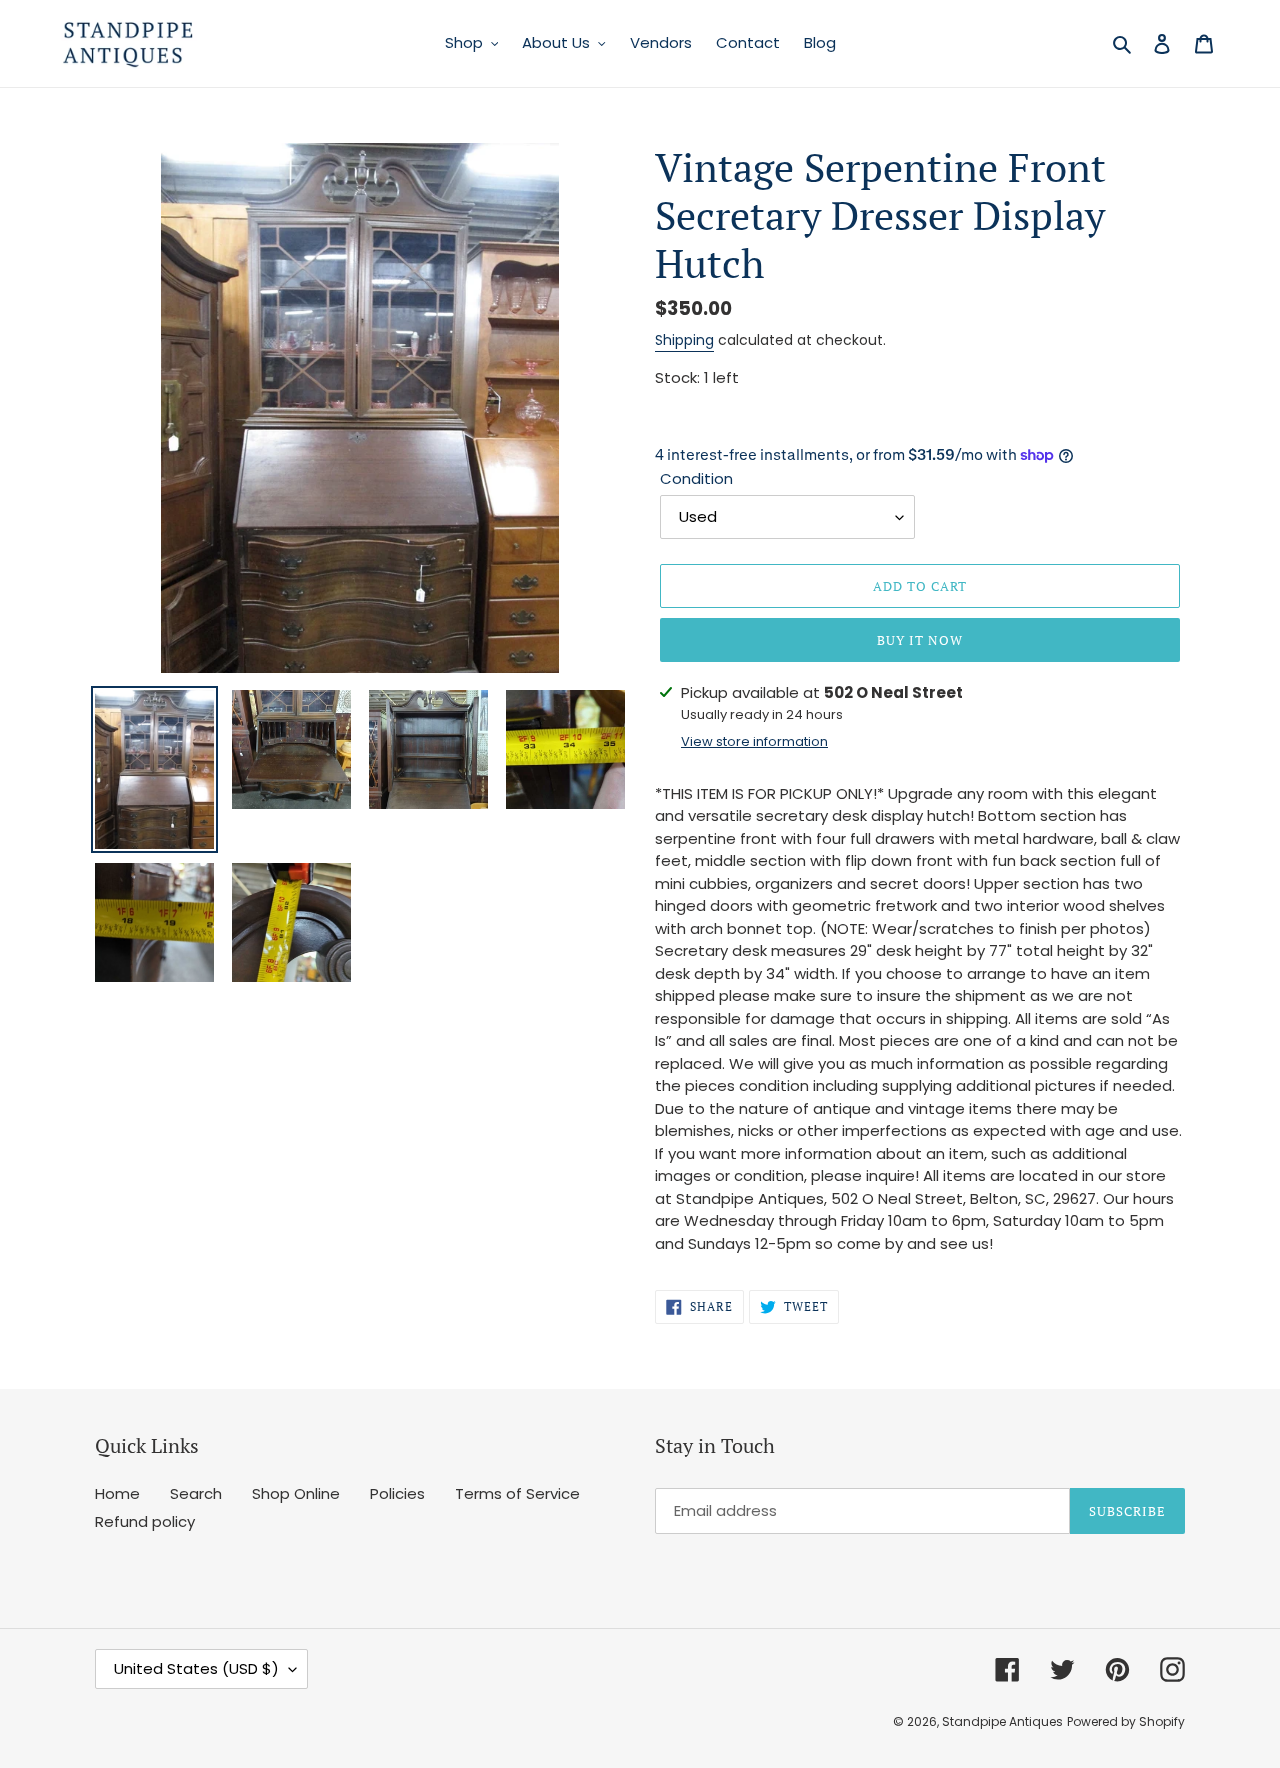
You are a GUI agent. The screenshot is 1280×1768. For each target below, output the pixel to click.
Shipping (684, 340)
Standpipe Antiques (1002, 1721)
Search (196, 1493)
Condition (696, 478)
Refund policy (145, 1521)
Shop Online (296, 1493)
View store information (754, 741)
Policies (397, 1493)
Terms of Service (517, 1493)
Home (117, 1493)
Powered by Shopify (1126, 1721)
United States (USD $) (196, 1668)
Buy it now (920, 640)
